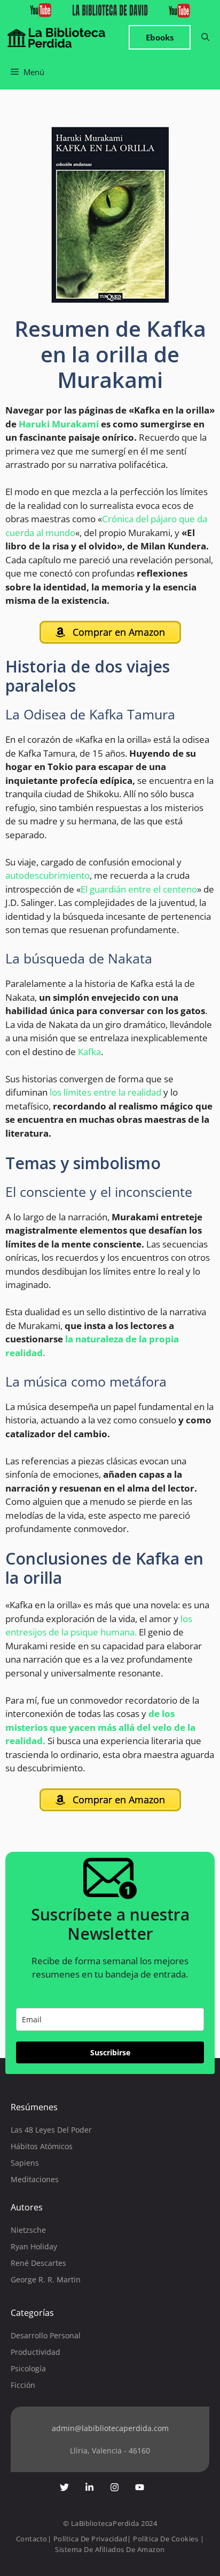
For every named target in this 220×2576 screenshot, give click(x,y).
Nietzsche (28, 2230)
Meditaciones (35, 2179)
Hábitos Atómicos (42, 2146)
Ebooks (160, 37)
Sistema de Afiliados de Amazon (110, 2549)
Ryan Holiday (34, 2246)
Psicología (28, 2368)
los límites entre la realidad (105, 1092)
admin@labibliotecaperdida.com (110, 2428)
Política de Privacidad (90, 2539)
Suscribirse (110, 2052)
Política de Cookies (166, 2539)
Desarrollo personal (46, 2335)
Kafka (89, 1052)
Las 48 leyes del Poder (51, 2130)
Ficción (23, 2385)
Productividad (36, 2352)
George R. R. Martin (46, 2279)
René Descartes (38, 2263)
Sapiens (25, 2163)
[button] (205, 38)
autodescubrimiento (48, 875)
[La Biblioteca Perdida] (56, 38)
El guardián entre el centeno (139, 889)
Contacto (32, 2539)
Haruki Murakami (59, 424)
